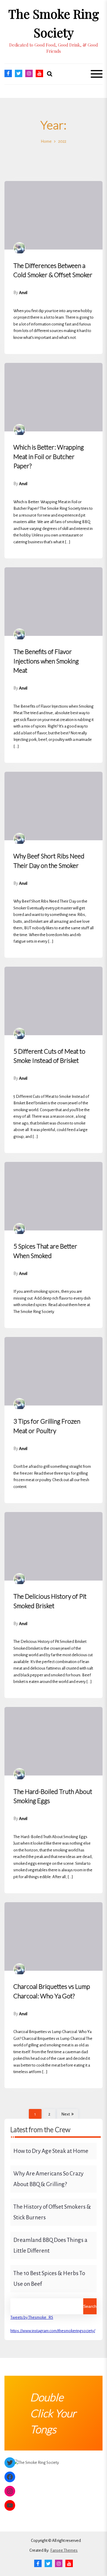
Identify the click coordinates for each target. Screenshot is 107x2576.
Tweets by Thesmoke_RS (32, 2317)
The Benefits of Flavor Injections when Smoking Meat (46, 661)
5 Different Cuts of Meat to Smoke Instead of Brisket (49, 1056)
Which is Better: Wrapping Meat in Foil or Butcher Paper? (49, 456)
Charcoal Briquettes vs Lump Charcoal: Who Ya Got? (52, 1991)
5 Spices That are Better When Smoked (45, 1251)
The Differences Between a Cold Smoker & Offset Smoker (53, 270)
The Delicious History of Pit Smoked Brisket (50, 1601)
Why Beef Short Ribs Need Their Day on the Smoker (49, 861)
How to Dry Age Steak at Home (51, 2151)
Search (90, 2306)
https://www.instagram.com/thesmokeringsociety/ (53, 2331)
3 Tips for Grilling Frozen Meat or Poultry (47, 1426)
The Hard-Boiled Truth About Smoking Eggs (53, 1796)
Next (66, 2114)
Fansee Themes (64, 2550)
